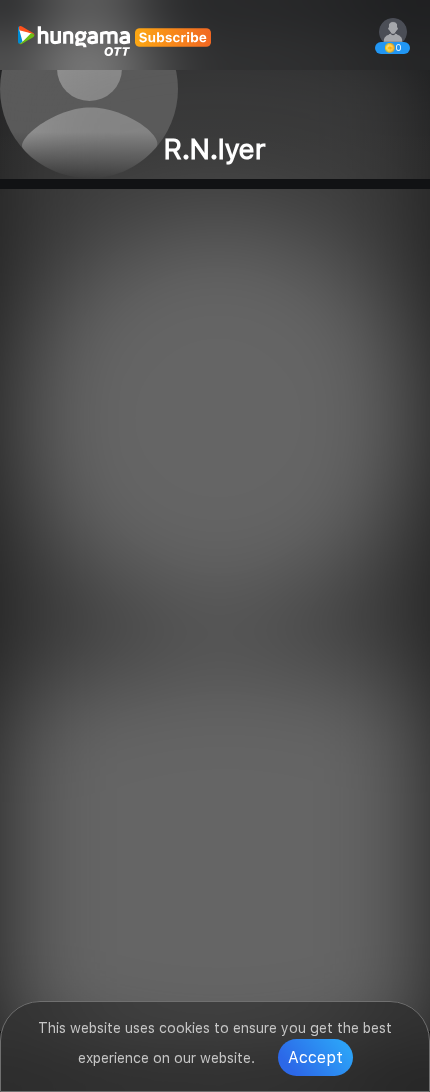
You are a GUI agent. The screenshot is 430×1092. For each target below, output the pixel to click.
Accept (315, 1057)
